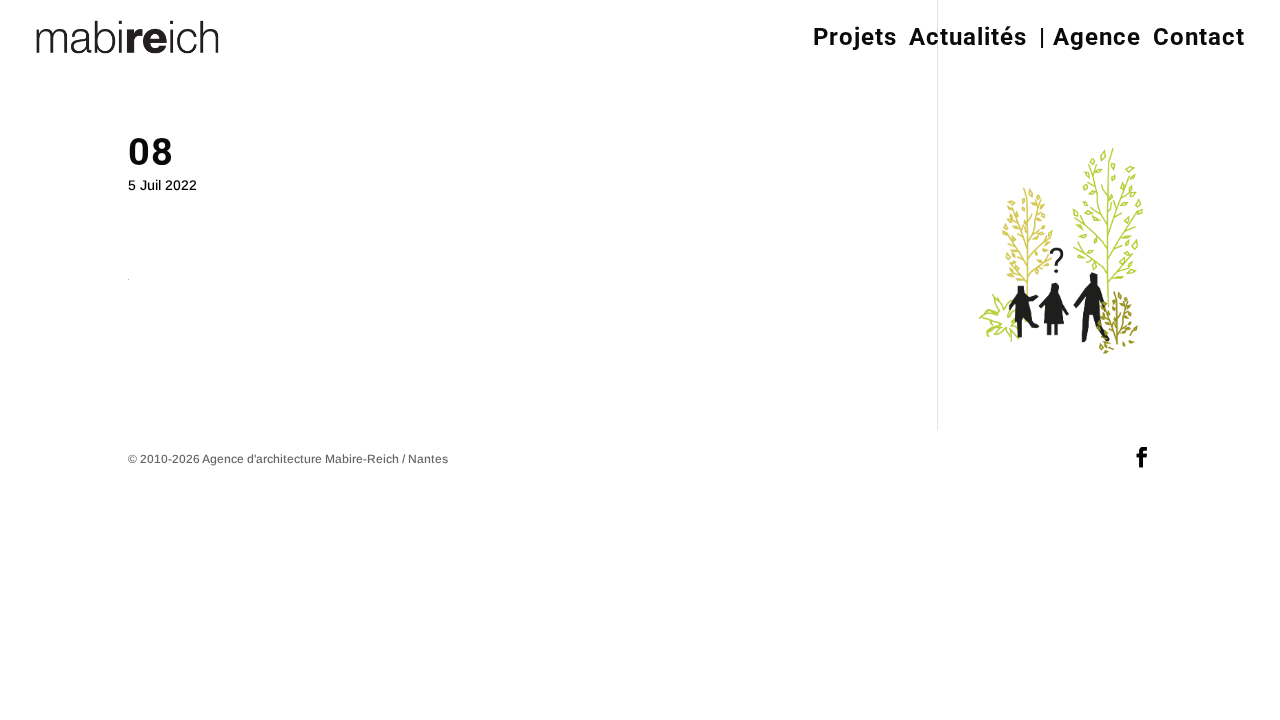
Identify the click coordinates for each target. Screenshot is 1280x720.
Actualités (968, 37)
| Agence (1090, 37)
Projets (855, 37)
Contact (1199, 37)
